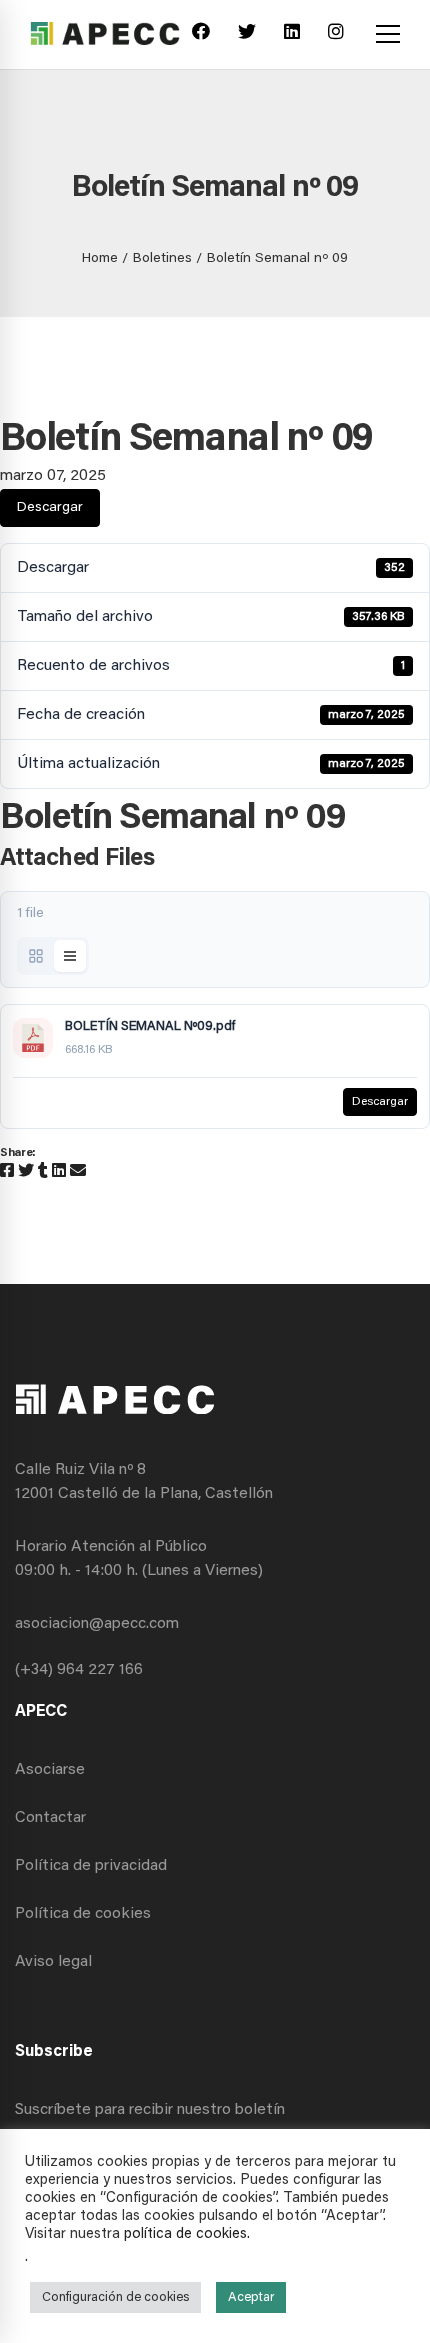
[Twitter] (247, 34)
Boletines (162, 259)
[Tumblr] (43, 1172)
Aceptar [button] (251, 2297)
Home (100, 259)
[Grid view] (36, 956)
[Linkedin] (292, 34)
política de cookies (185, 2234)
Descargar (50, 508)
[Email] (78, 1172)
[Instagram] (336, 34)
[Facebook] (201, 34)
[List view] (70, 956)
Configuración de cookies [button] (115, 2297)
